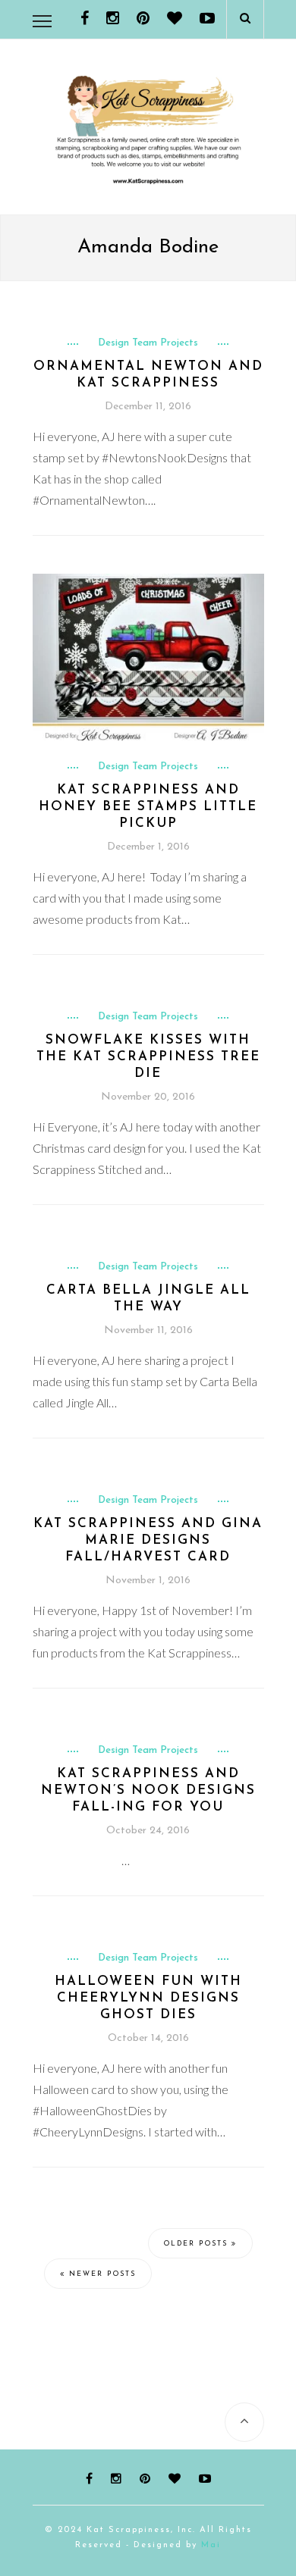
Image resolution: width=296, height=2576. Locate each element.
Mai (211, 2545)
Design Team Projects (148, 343)
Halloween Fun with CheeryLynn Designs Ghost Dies (148, 1998)
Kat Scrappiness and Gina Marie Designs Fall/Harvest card (148, 1540)
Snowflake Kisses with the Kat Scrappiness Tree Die (148, 1057)
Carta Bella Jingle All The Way (148, 1299)
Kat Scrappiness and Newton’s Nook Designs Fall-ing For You (148, 1790)
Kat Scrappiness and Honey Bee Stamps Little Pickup (148, 807)
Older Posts (198, 2244)
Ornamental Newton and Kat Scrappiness (148, 375)
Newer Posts (101, 2274)
